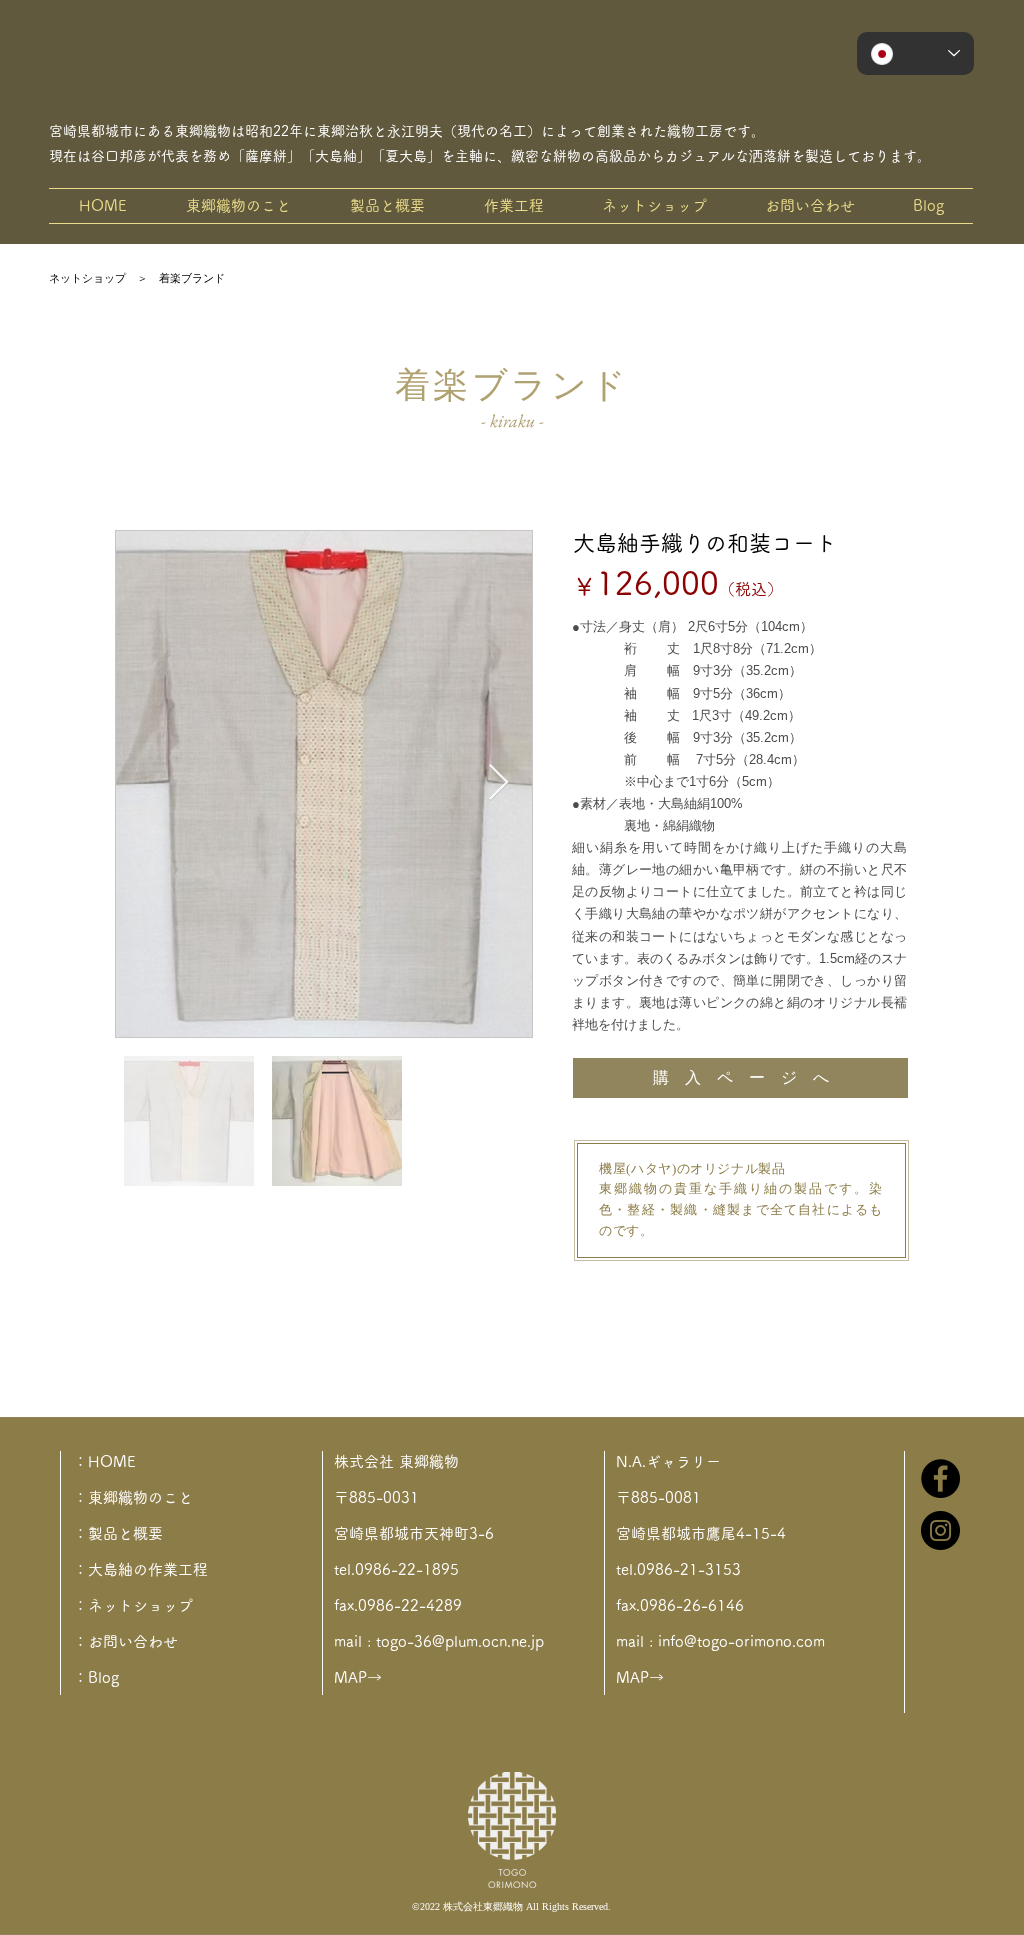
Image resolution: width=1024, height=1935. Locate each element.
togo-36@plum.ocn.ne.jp (460, 1641)
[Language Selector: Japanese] (915, 53)
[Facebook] (940, 1478)
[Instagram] (940, 1530)
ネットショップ (87, 278)
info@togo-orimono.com (741, 1641)
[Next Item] (498, 783)
